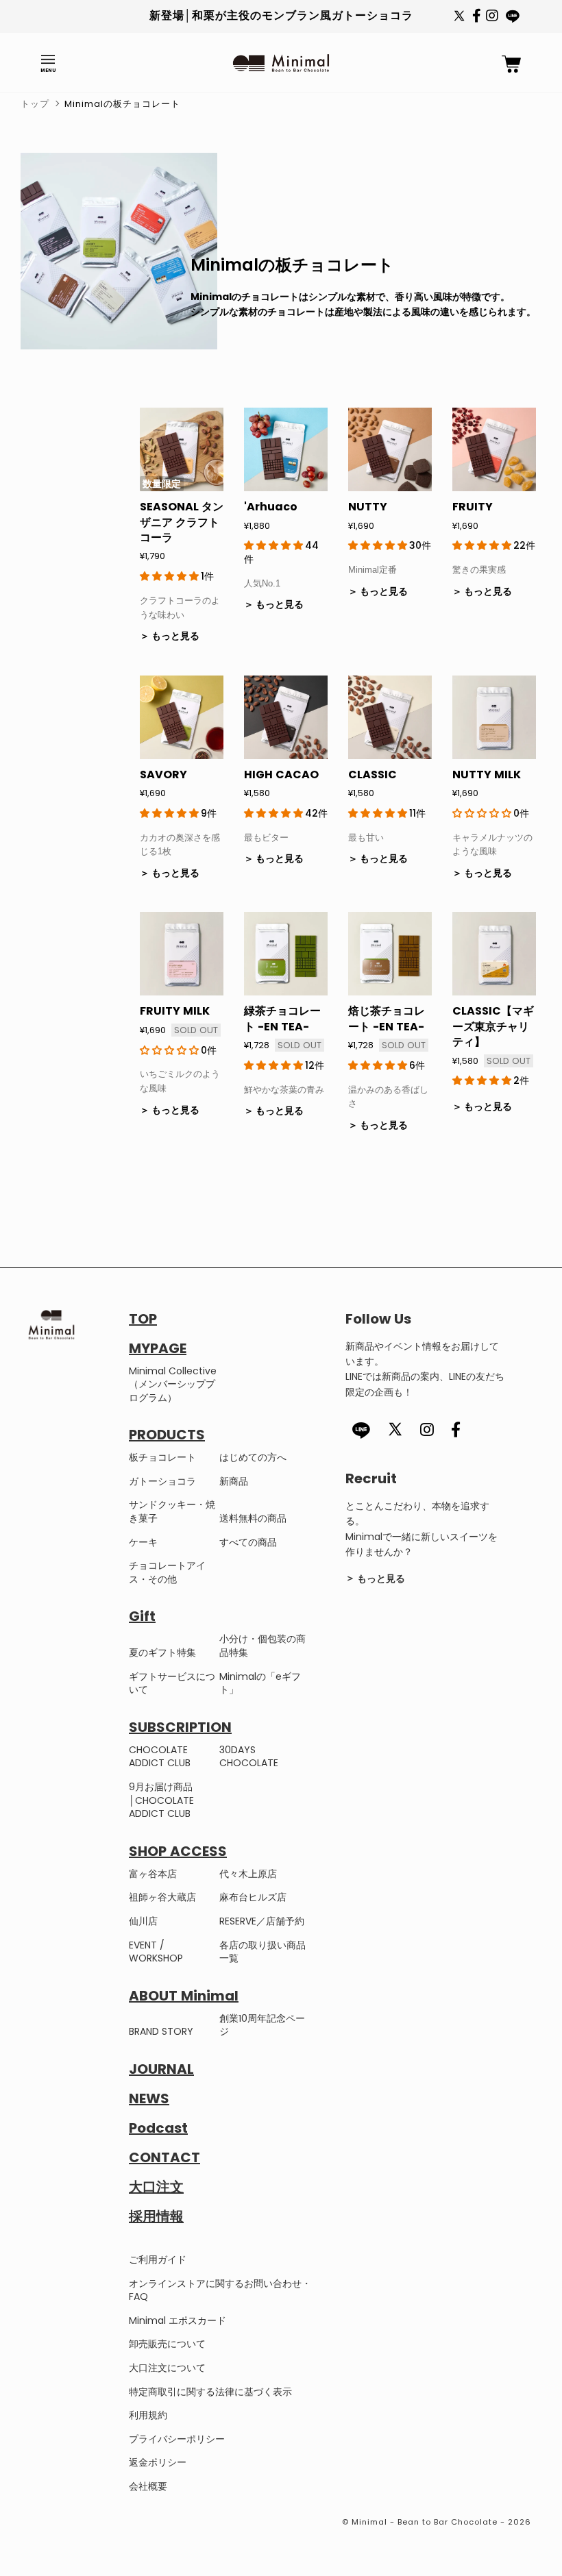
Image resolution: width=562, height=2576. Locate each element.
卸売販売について (167, 2344)
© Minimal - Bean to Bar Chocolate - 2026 (437, 2522)
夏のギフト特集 (162, 1652)
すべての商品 (248, 1542)
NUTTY (368, 507)
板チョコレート (162, 1457)
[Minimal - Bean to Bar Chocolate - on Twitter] (459, 24)
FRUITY (473, 507)
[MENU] (48, 60)
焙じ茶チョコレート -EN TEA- (387, 1018)
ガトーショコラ (162, 1481)
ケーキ (143, 1542)
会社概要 (148, 2486)
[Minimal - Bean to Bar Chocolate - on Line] (513, 16)
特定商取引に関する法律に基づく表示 (210, 2392)
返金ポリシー (158, 2462)
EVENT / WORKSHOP (156, 1952)
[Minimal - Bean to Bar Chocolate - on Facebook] (477, 18)
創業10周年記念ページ (262, 2025)
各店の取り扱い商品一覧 (262, 1952)
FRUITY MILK (175, 1011)
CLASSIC (372, 775)
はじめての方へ (253, 1457)
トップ (35, 104)
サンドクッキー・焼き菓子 (172, 1511)
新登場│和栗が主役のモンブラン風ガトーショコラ (281, 15)
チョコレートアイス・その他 (167, 1572)
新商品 (234, 1481)
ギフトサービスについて (172, 1683)
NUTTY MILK (487, 775)
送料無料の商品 (253, 1518)
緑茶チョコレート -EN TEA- (282, 1018)
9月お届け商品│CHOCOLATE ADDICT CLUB (161, 1800)
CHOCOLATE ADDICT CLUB (160, 1757)
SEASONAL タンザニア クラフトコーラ (182, 522)
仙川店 (143, 1921)
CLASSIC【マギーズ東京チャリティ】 (493, 1026)
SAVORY (163, 775)
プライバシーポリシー (177, 2439)
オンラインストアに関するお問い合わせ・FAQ (220, 2290)
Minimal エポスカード (178, 2320)
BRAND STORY (161, 2031)
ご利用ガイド (158, 2259)
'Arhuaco (271, 507)
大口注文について (167, 2368)
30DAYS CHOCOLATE (249, 1757)
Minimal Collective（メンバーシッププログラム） (173, 1384)
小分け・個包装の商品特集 (262, 1646)
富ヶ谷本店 (153, 1874)
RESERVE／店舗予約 (262, 1921)
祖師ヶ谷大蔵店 (162, 1897)
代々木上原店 (248, 1874)
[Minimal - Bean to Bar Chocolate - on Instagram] (492, 18)
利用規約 (148, 2415)
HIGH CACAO (281, 775)
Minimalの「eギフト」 (260, 1683)
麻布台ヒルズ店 (253, 1897)
